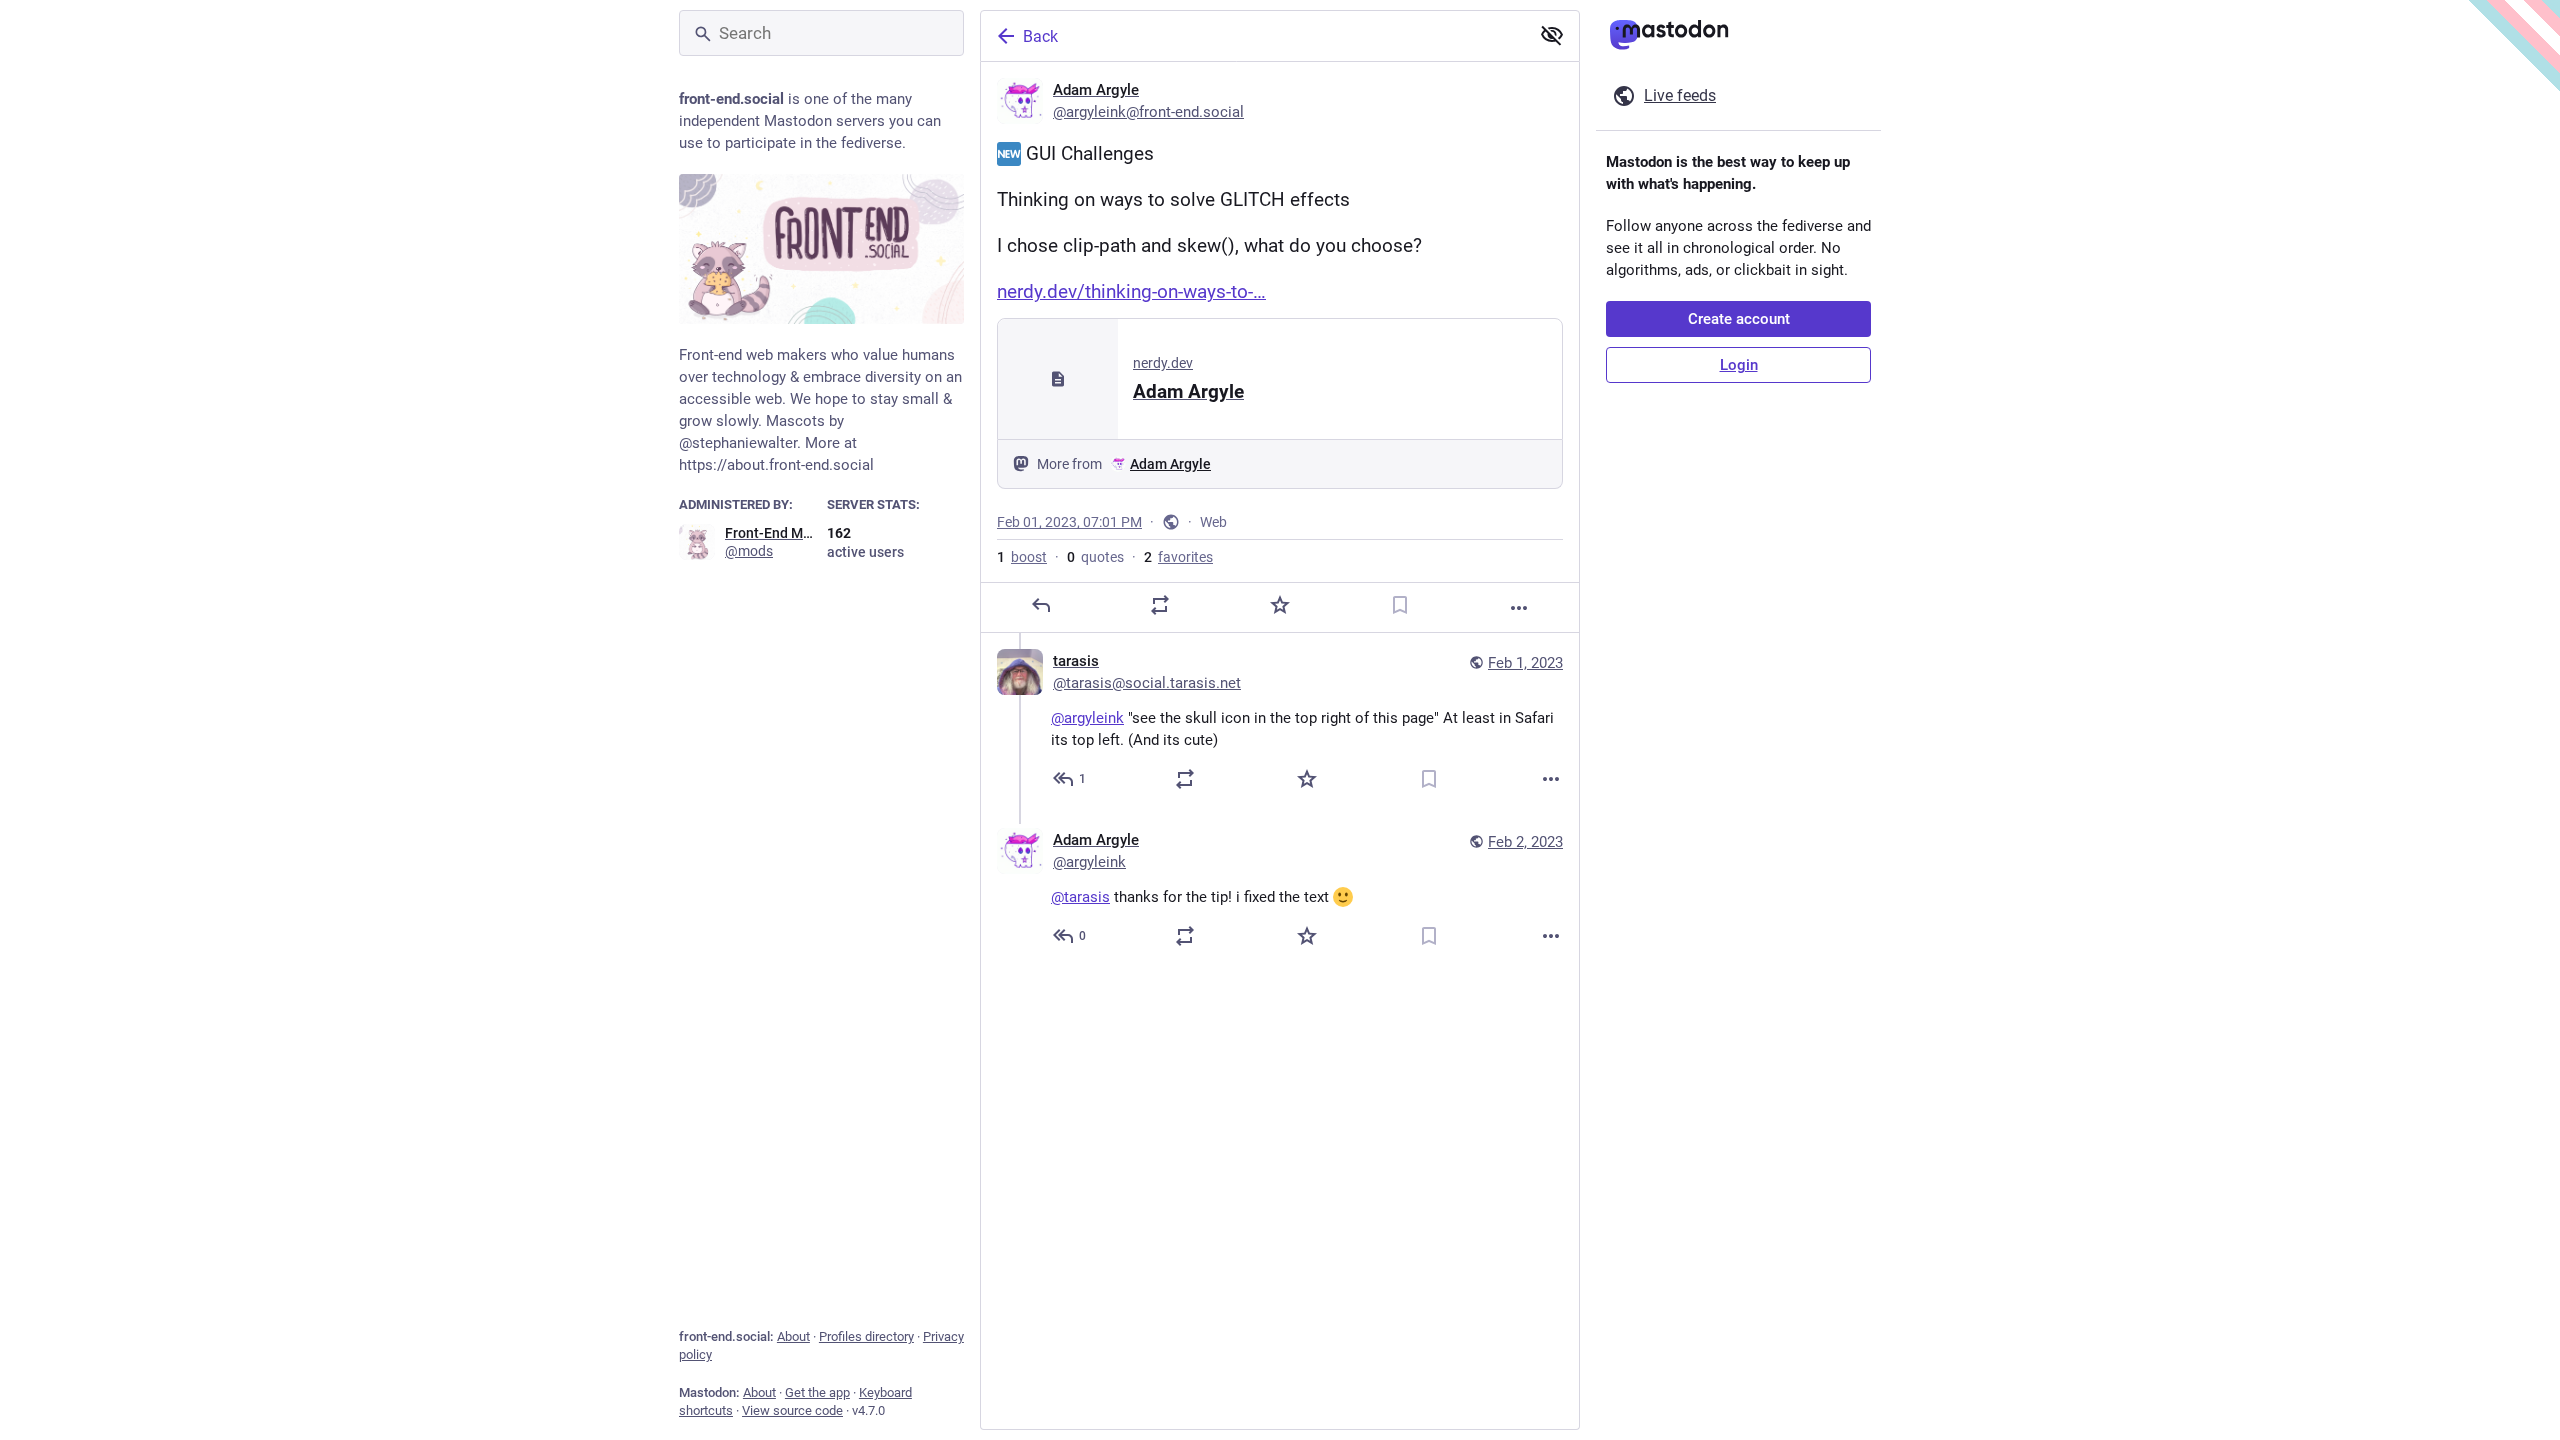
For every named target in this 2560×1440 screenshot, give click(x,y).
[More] (1519, 608)
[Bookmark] (1400, 605)
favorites (1178, 557)
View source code (792, 1410)
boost (1022, 557)
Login (1739, 365)
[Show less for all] (1552, 35)
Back (1040, 36)
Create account (1739, 319)
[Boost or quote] (1160, 605)
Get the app (817, 1392)
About (793, 1336)
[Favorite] (1280, 605)
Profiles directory (866, 1336)
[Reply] (1041, 605)
